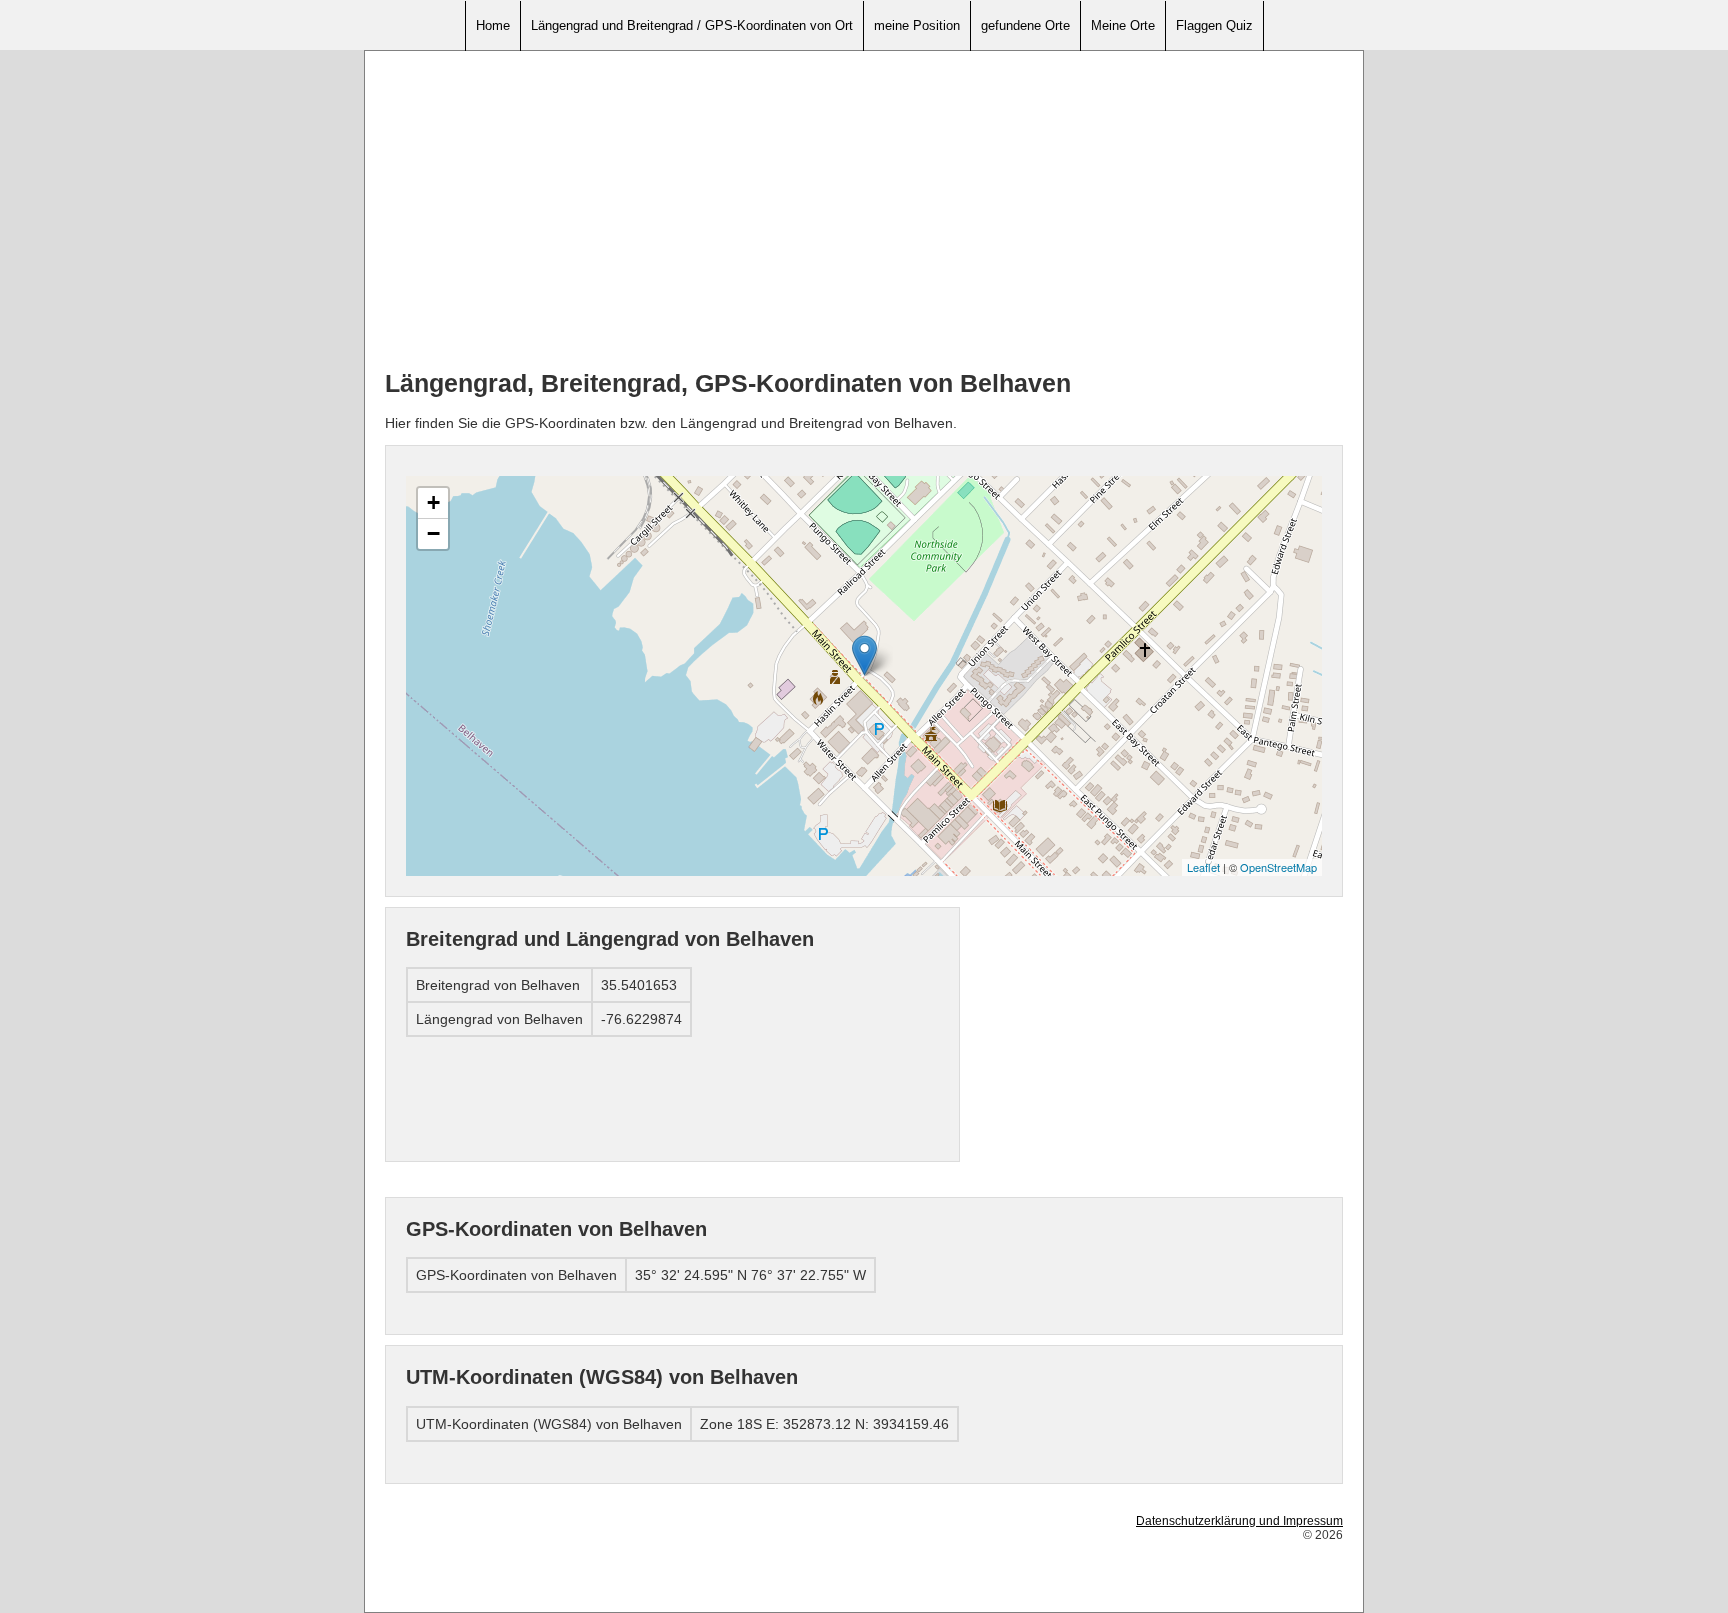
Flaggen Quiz (1214, 25)
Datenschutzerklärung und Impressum (1239, 1521)
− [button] (433, 533)
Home (493, 25)
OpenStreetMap (1278, 867)
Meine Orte (1123, 25)
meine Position (917, 25)
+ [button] (433, 502)
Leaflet (1203, 867)
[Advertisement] (864, 211)
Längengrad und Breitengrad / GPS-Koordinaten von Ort (692, 25)
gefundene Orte (1025, 25)
